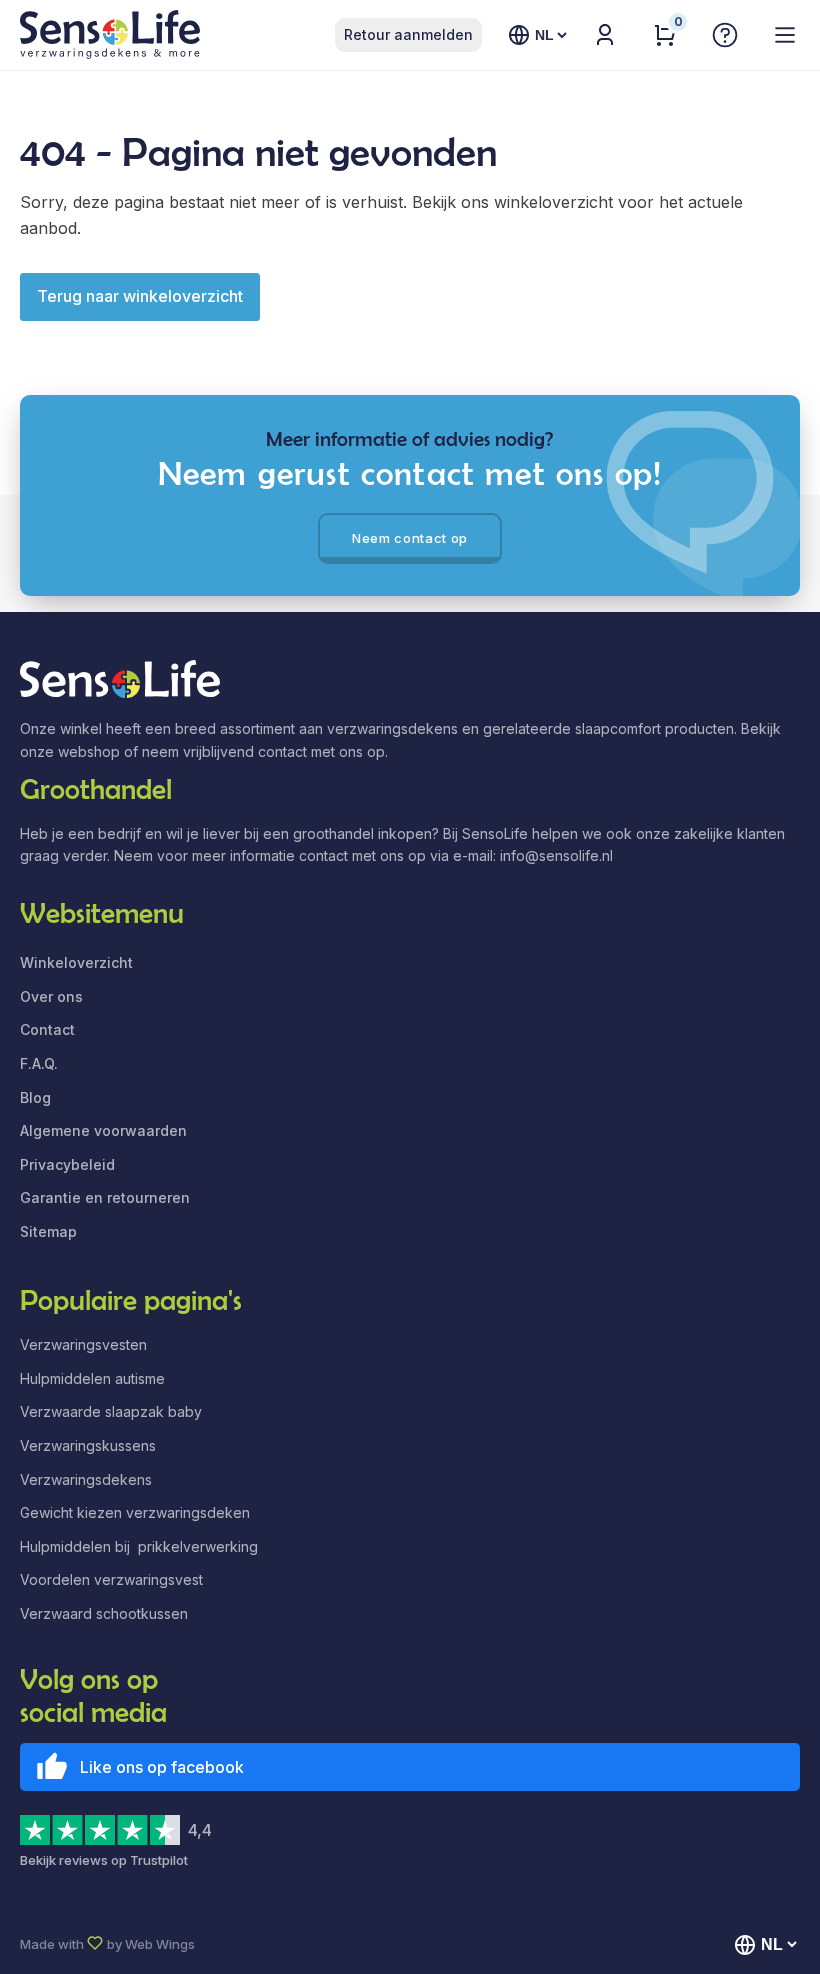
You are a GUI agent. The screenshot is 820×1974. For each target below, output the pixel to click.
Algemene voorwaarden (103, 1130)
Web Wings (160, 1944)
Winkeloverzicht (76, 962)
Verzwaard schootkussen (104, 1613)
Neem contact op (410, 538)
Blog (35, 1097)
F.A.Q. (39, 1063)
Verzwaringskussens (88, 1445)
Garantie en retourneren (105, 1197)
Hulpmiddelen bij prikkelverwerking (139, 1546)
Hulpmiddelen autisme (92, 1378)
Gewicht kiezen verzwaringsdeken (135, 1512)
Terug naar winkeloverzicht (140, 296)
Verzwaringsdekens (86, 1479)
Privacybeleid (67, 1164)
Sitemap (48, 1231)
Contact (47, 1029)
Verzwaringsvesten (83, 1344)
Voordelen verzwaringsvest (111, 1579)
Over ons (51, 996)
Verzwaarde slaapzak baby (111, 1411)
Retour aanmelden (408, 34)
